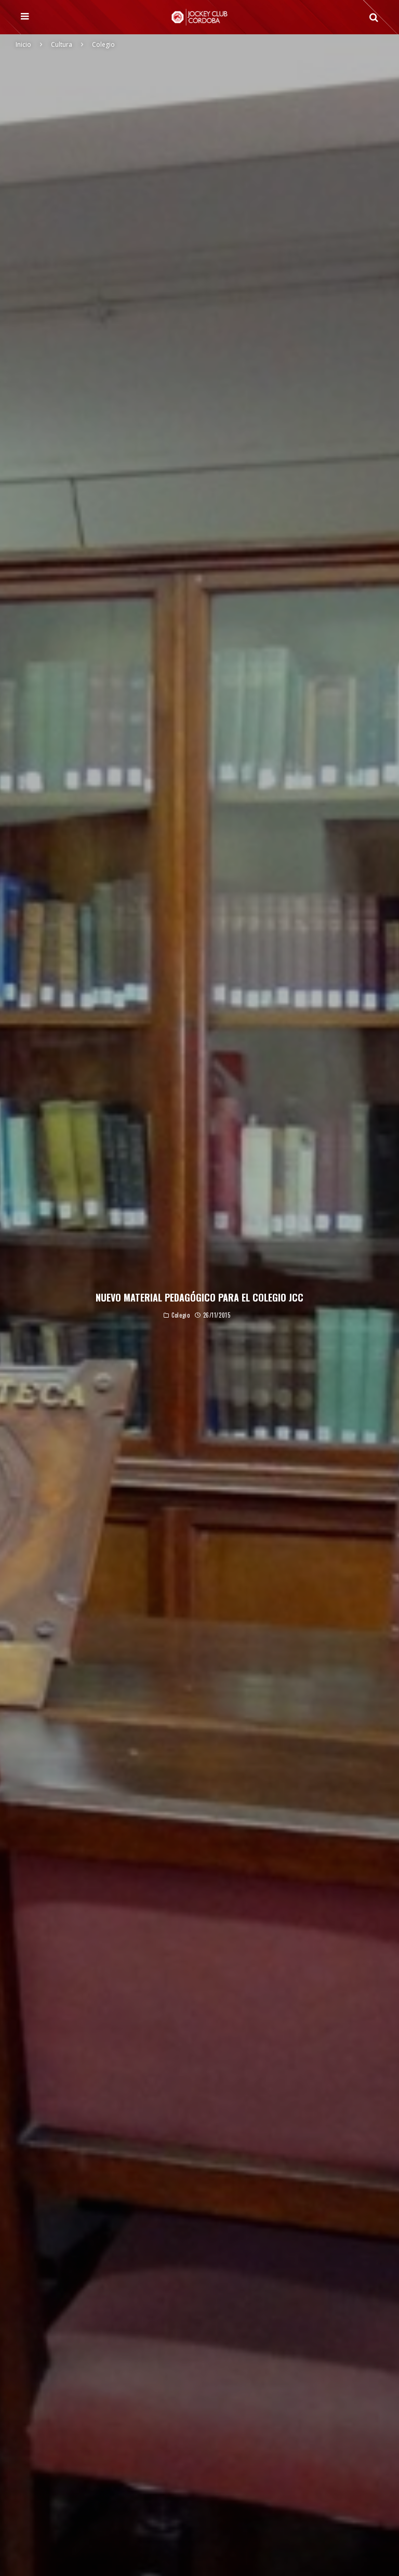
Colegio (181, 1316)
